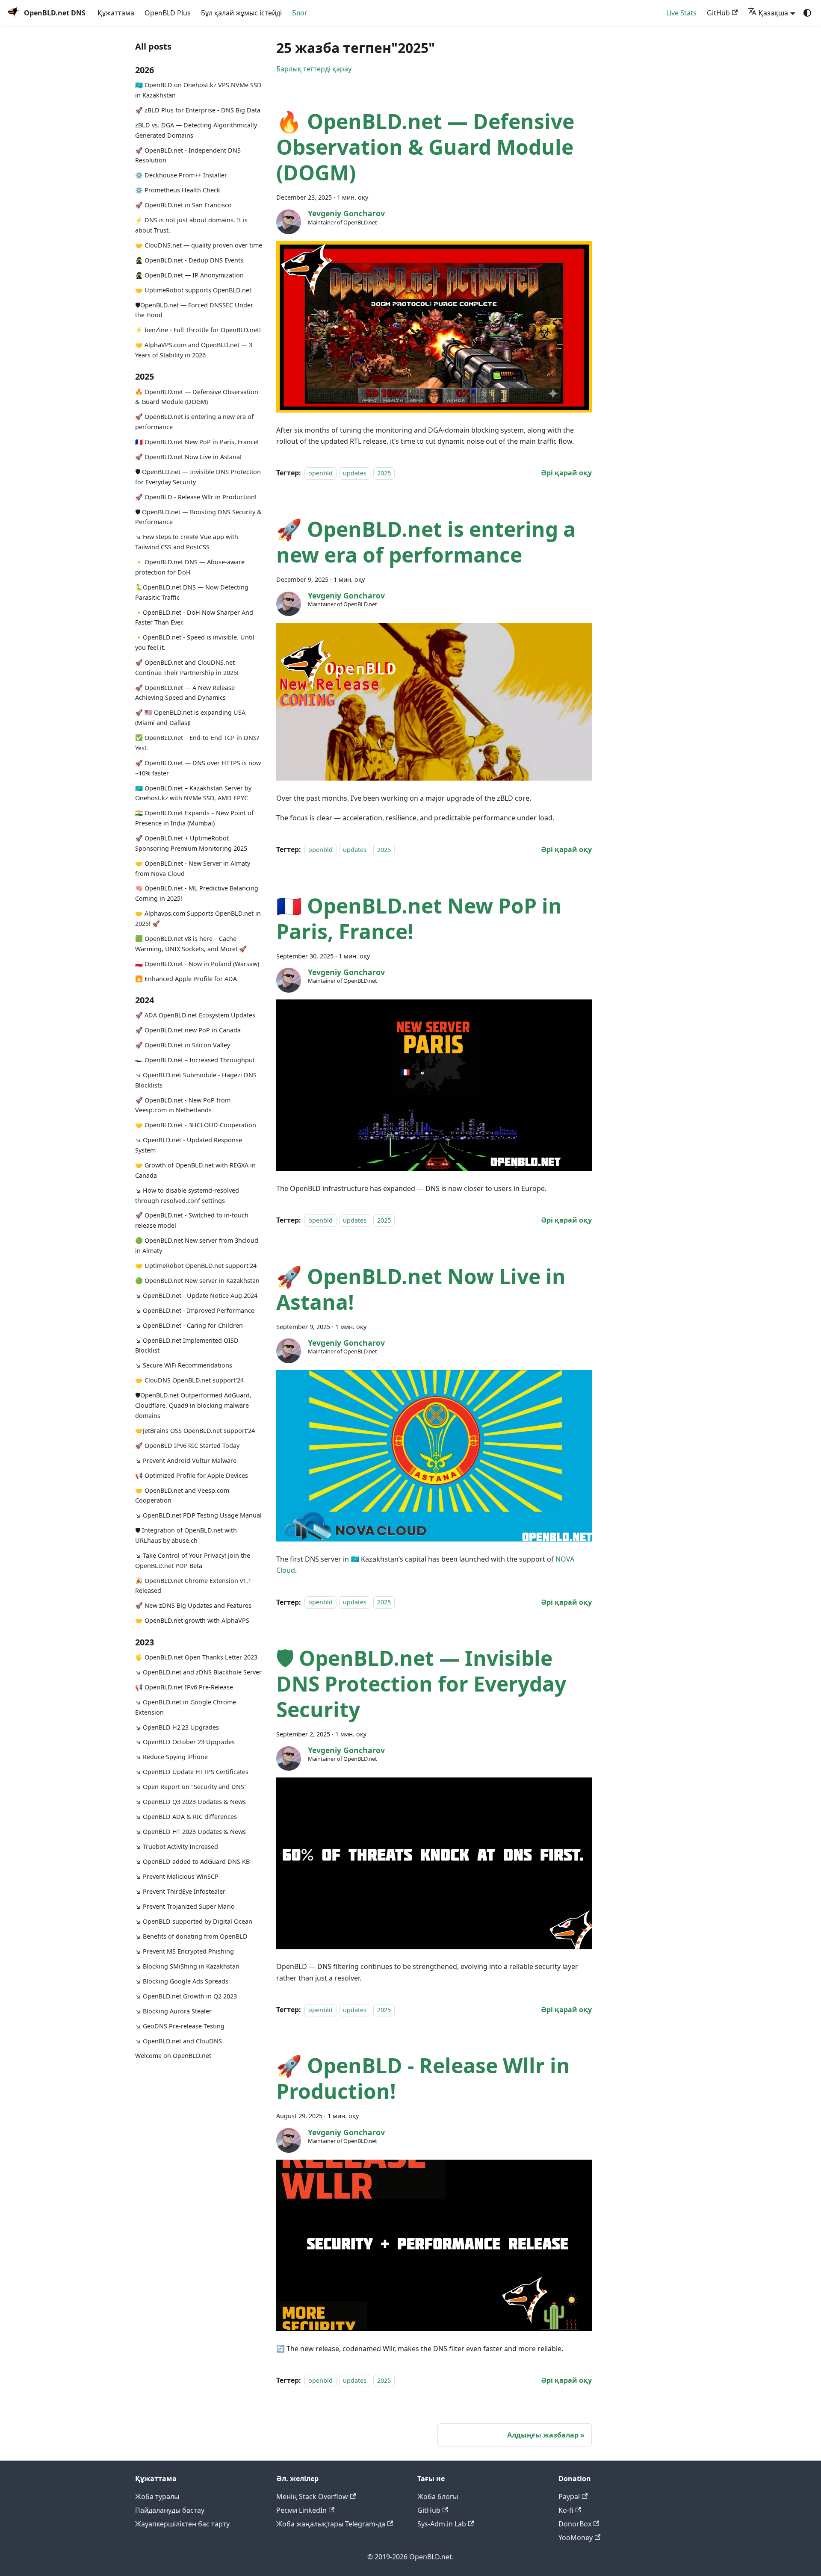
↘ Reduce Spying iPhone (171, 1757)
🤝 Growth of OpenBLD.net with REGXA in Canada (195, 1170)
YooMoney (576, 2538)
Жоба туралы (157, 2496)
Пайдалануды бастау (170, 2510)
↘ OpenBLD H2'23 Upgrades (177, 1727)
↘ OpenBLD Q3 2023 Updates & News (190, 1802)
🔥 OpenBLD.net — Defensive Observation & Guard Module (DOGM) (197, 396)
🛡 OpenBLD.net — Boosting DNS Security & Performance (198, 517)
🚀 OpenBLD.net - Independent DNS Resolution (188, 155)
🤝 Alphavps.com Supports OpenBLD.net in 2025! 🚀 (198, 918)
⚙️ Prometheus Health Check (178, 190)
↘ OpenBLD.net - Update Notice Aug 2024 (196, 1295)
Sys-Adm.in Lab (442, 2524)
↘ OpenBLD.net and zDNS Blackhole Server (198, 1672)
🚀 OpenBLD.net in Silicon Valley (183, 1045)
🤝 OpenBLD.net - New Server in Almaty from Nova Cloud (193, 868)
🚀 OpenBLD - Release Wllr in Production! (196, 497)
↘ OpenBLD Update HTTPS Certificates (192, 1772)
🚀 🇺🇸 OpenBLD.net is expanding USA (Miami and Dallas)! (190, 718)
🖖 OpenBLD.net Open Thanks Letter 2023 (196, 1657)
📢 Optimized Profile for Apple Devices (192, 1475)
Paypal (569, 2496)
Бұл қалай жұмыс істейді (241, 13)
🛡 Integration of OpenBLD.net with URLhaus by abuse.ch (186, 1535)
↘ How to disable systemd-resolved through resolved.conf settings (187, 1195)
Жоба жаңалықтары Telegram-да (331, 2524)
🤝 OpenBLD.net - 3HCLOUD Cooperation (196, 1125)
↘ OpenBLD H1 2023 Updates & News (190, 1832)
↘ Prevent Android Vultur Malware (186, 1460)
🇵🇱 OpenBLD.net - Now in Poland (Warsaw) (197, 963)
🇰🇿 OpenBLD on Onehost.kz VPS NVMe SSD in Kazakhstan (198, 90)
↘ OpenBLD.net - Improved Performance (195, 1310)
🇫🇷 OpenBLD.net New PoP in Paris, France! (197, 442)
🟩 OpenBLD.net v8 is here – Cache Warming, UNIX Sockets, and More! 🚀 (191, 944)
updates (355, 473)
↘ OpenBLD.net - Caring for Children (189, 1325)
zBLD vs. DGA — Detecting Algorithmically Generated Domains (196, 130)
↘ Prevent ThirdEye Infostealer (180, 1891)
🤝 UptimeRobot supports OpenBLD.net (193, 290)
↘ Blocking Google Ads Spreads (182, 1981)
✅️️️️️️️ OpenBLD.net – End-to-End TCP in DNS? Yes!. (197, 743)
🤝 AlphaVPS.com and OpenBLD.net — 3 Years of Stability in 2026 (194, 350)
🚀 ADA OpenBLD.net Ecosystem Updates (195, 1015)
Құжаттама (116, 13)
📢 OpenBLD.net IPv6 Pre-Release (184, 1687)
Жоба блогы (438, 2496)
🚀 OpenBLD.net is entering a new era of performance (194, 422)
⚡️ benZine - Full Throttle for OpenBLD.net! (198, 330)
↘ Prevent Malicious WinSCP (177, 1876)
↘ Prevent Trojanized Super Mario (185, 1906)
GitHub (718, 13)
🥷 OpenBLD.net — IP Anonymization (189, 275)
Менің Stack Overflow (312, 2496)
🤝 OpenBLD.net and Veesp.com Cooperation (182, 1495)
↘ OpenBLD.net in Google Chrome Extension (186, 1707)
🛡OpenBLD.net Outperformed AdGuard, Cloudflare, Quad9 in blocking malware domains (193, 1405)
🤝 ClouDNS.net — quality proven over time (199, 245)
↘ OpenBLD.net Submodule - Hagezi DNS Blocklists (196, 1080)
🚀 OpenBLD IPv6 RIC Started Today (187, 1445)
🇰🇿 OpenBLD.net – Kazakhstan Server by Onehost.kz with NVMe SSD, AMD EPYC (193, 793)
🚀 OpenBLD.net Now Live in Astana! (188, 457)
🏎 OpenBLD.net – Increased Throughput (195, 1060)
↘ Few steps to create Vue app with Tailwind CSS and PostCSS (187, 542)
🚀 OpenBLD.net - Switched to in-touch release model (192, 1220)
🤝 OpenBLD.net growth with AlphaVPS (192, 1620)
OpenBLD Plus (168, 13)
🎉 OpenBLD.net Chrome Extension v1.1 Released (193, 1585)
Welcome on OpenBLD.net (173, 2056)
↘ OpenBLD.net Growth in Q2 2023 (186, 1996)
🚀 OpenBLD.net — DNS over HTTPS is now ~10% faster (198, 768)
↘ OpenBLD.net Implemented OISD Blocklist (187, 1345)
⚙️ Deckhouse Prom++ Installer (181, 175)
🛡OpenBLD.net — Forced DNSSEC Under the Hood (194, 310)
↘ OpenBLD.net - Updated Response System (189, 1145)
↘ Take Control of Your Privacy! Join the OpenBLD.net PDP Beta (193, 1561)
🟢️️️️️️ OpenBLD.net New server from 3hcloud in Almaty (197, 1245)
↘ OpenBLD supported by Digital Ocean (194, 1921)
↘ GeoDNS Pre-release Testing (180, 2026)
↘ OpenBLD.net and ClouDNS (179, 2041)
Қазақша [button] (773, 13)
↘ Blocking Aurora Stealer (173, 2011)
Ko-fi (566, 2510)
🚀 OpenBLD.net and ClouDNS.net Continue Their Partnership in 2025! (187, 668)
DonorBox (575, 2524)
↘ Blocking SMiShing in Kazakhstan (187, 1966)
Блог (300, 13)
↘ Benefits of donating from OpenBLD (191, 1936)
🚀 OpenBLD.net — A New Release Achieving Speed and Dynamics (185, 692)
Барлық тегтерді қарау (314, 69)
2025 (384, 473)
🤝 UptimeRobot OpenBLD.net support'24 (196, 1266)
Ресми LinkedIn (301, 2510)
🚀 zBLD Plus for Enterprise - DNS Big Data (198, 110)
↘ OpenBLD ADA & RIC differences (186, 1817)
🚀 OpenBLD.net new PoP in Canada (188, 1030)
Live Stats (681, 13)
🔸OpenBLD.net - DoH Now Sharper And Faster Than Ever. (194, 617)
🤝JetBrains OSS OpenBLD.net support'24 (195, 1430)
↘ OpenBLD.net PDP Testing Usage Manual (198, 1515)
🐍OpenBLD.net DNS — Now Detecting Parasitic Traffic (192, 592)
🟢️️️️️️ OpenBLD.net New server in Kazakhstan (197, 1280)
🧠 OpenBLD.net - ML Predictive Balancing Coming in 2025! (197, 893)
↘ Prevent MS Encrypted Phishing (185, 1951)
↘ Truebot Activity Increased (177, 1847)
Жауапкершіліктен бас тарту (182, 2524)
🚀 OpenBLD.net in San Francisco (183, 205)
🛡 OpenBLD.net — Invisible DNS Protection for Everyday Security (198, 477)
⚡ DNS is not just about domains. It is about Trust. (191, 225)
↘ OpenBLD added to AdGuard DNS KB (192, 1861)
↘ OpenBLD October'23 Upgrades (185, 1742)
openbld (320, 473)
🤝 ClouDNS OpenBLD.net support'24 (189, 1380)
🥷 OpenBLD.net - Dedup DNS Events (189, 260)
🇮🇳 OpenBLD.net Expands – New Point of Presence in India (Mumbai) (194, 818)
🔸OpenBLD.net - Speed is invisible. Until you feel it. (195, 642)
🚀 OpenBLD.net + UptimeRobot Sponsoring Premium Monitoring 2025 (191, 843)
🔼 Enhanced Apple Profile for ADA (186, 978)
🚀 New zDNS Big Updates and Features (193, 1605)
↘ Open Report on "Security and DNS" (191, 1787)
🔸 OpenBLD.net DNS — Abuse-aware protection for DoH (190, 567)
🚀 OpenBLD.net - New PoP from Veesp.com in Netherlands (183, 1105)
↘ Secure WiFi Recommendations (184, 1365)
